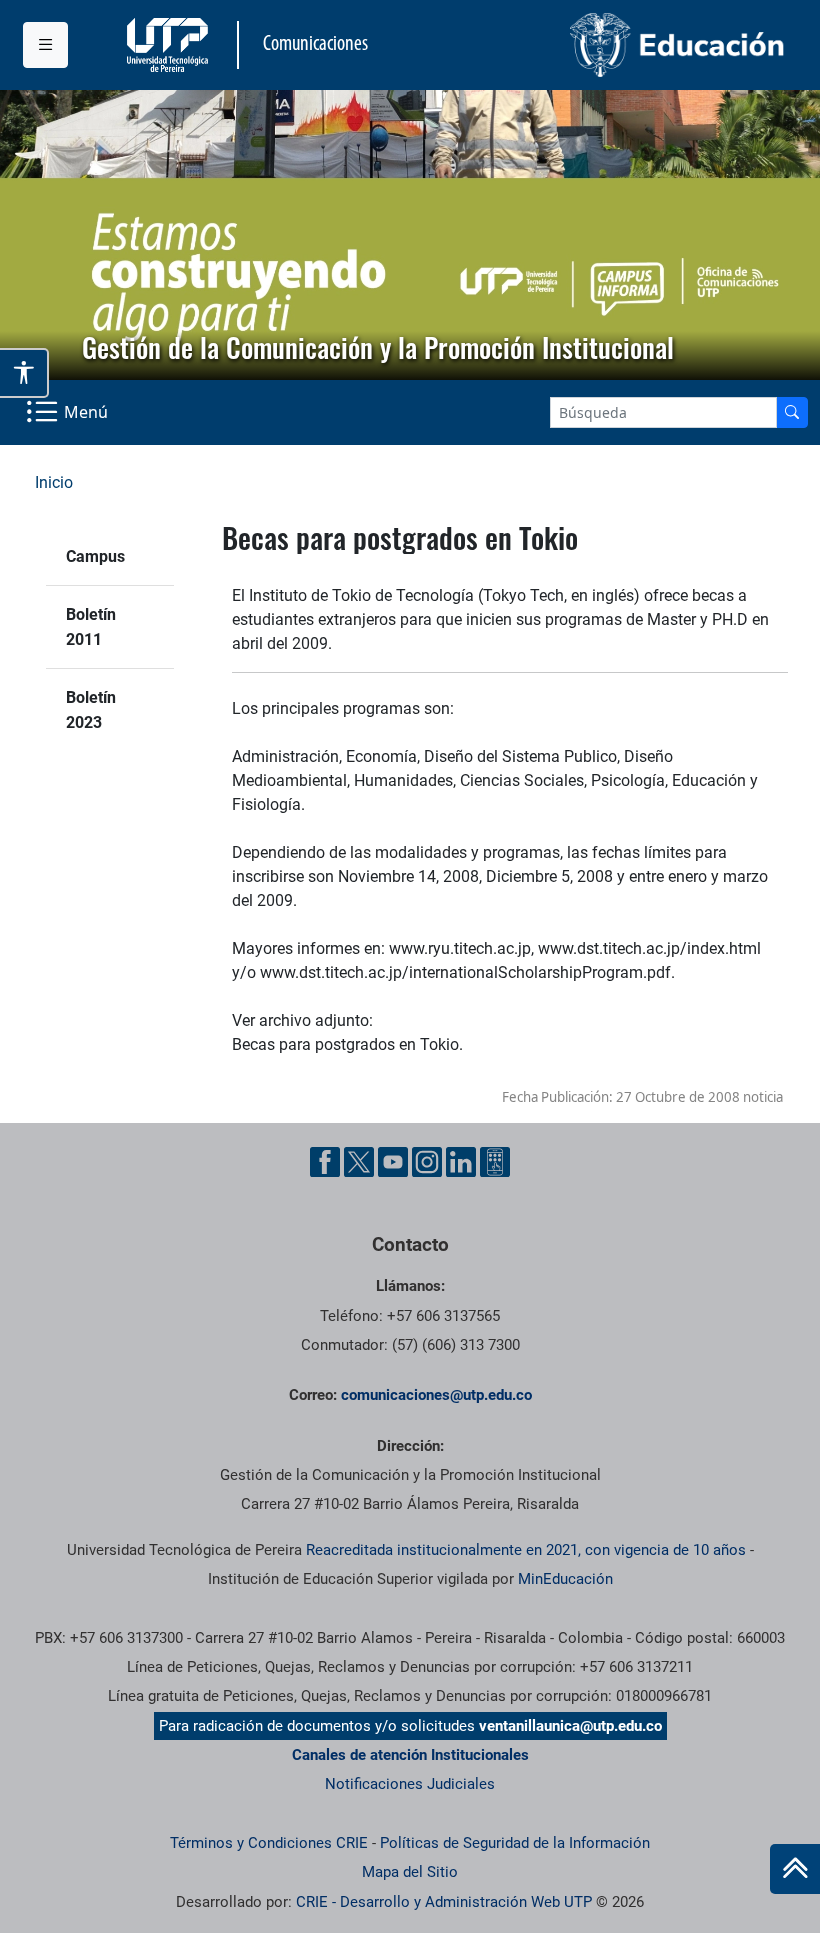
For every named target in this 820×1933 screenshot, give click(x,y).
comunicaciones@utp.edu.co (436, 1395)
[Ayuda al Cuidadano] (495, 1162)
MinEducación (565, 1579)
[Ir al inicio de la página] (795, 1869)
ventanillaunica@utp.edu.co (570, 1726)
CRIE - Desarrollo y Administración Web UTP (444, 1902)
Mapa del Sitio (410, 1872)
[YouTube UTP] (393, 1162)
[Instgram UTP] (427, 1162)
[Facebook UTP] (325, 1162)
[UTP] (170, 45)
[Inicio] (795, 1869)
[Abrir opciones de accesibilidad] (24, 373)
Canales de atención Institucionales (410, 1755)
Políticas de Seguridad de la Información (515, 1843)
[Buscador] (792, 412)
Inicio (54, 482)
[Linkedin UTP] (461, 1162)
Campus (95, 556)
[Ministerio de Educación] (604, 45)
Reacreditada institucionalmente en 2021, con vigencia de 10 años (526, 1550)
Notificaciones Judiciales (410, 1784)
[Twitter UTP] (359, 1162)
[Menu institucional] (45, 45)
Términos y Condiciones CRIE (269, 1843)
